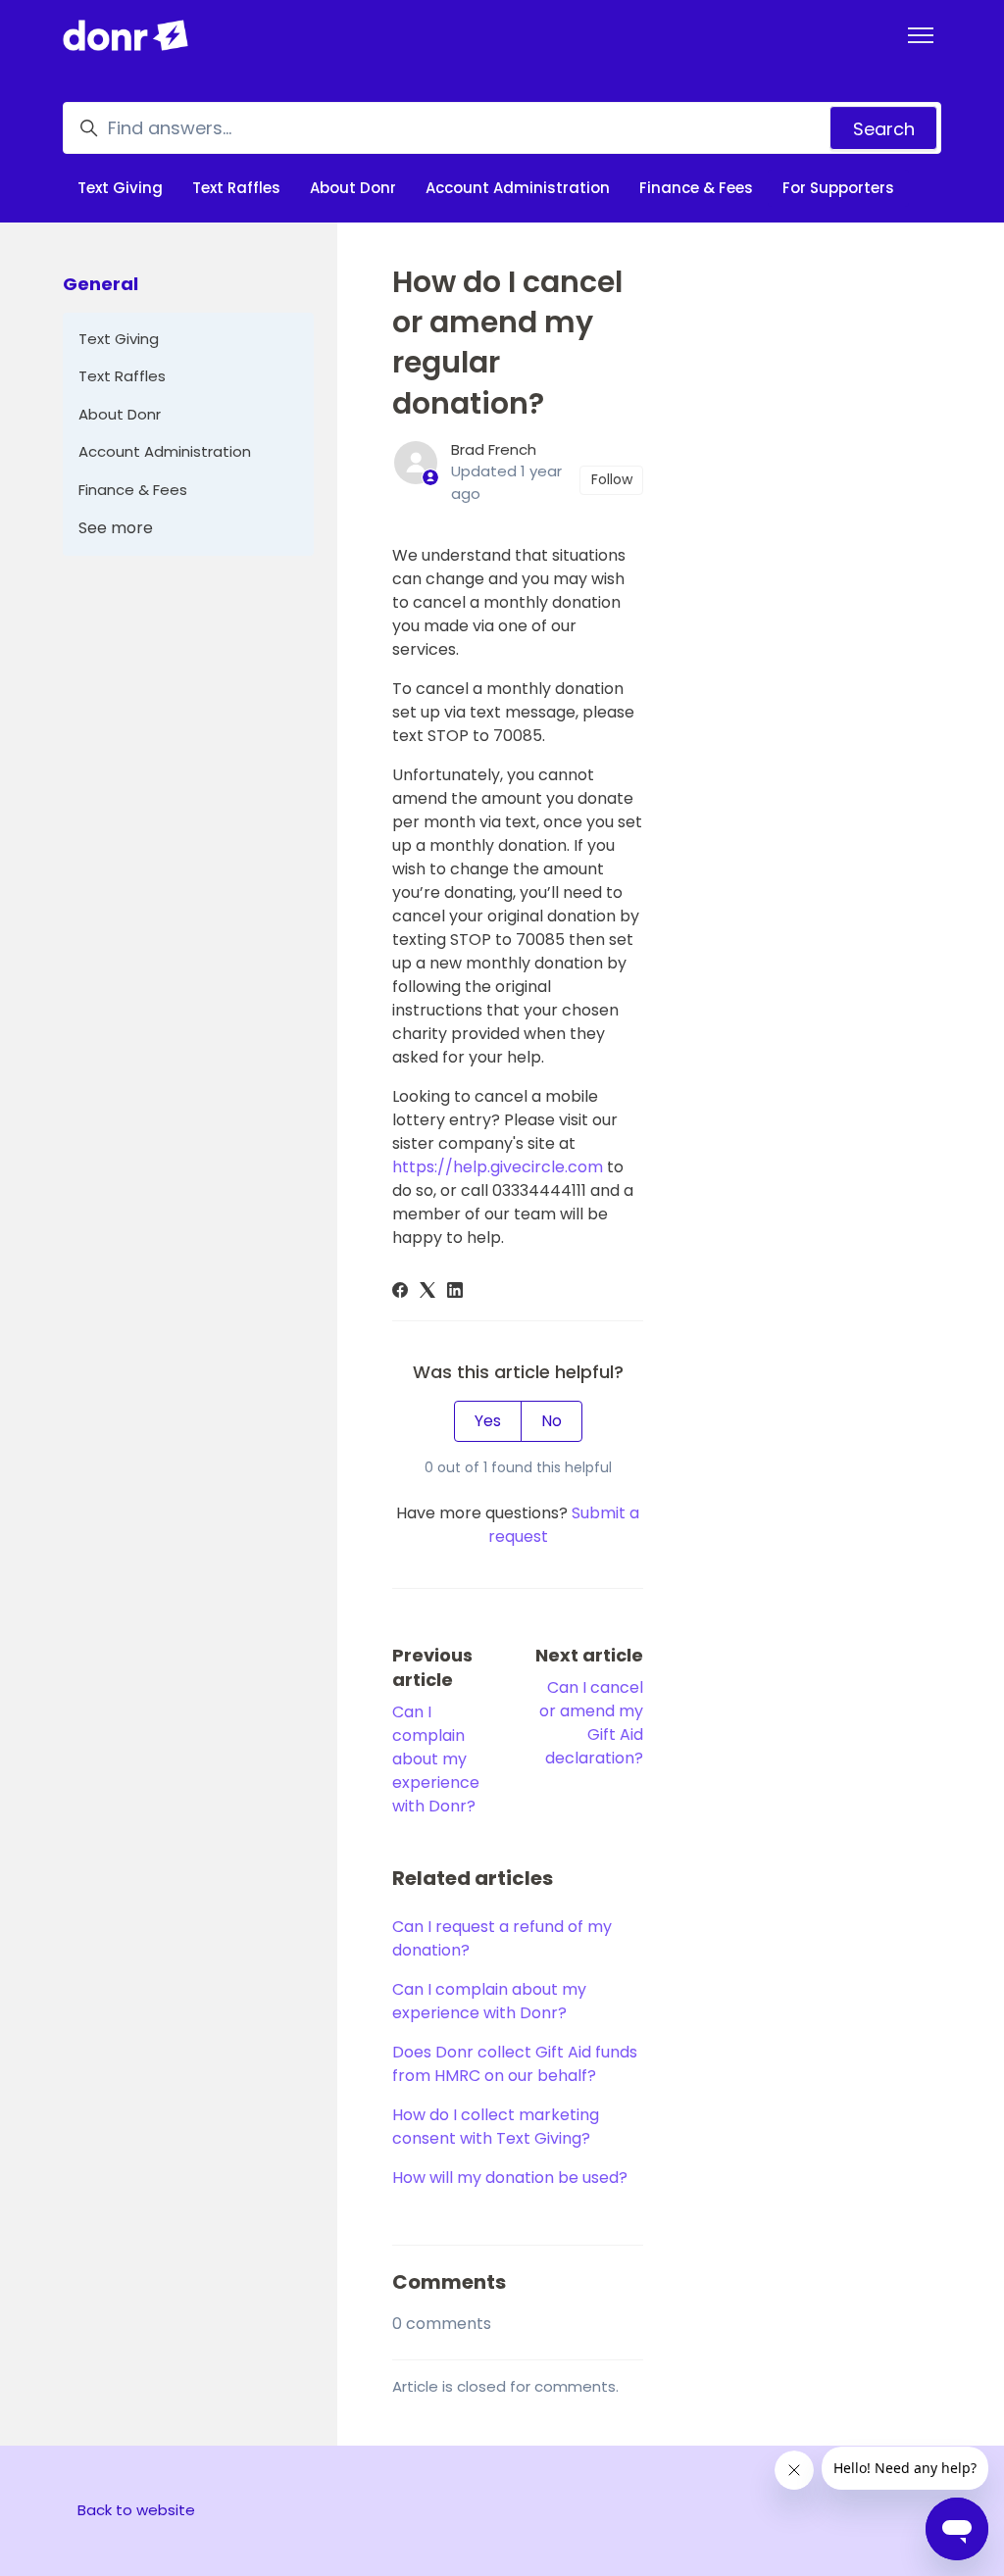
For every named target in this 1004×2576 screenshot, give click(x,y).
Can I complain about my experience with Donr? (436, 1759)
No (552, 1421)
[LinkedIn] (455, 1292)
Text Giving (120, 188)
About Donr (353, 188)
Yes (488, 1421)
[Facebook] (400, 1292)
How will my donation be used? (510, 2178)
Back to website (136, 2510)
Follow (612, 479)
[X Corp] (427, 1292)
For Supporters (838, 188)
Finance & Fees (696, 188)
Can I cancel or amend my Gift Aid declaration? (591, 1723)
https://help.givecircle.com (498, 1167)
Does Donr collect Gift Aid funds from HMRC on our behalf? (515, 2064)
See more (116, 528)
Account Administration (518, 188)
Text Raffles (236, 188)
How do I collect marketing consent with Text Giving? (496, 2127)
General (100, 284)
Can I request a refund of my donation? (502, 1938)
